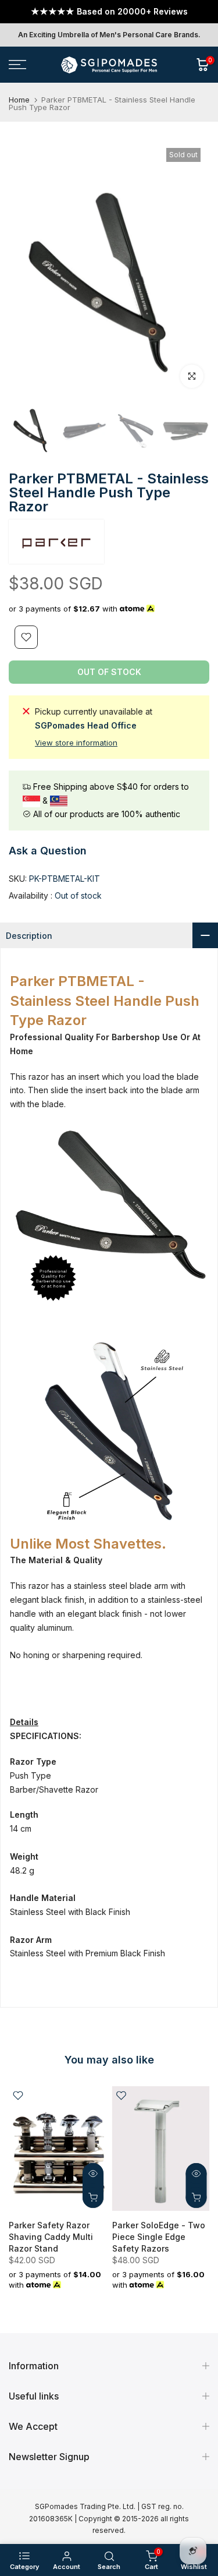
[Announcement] (109, 12)
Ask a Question (48, 851)
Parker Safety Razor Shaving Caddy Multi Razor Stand (51, 2237)
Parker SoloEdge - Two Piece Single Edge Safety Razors (159, 2237)
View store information (76, 743)
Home (19, 100)
